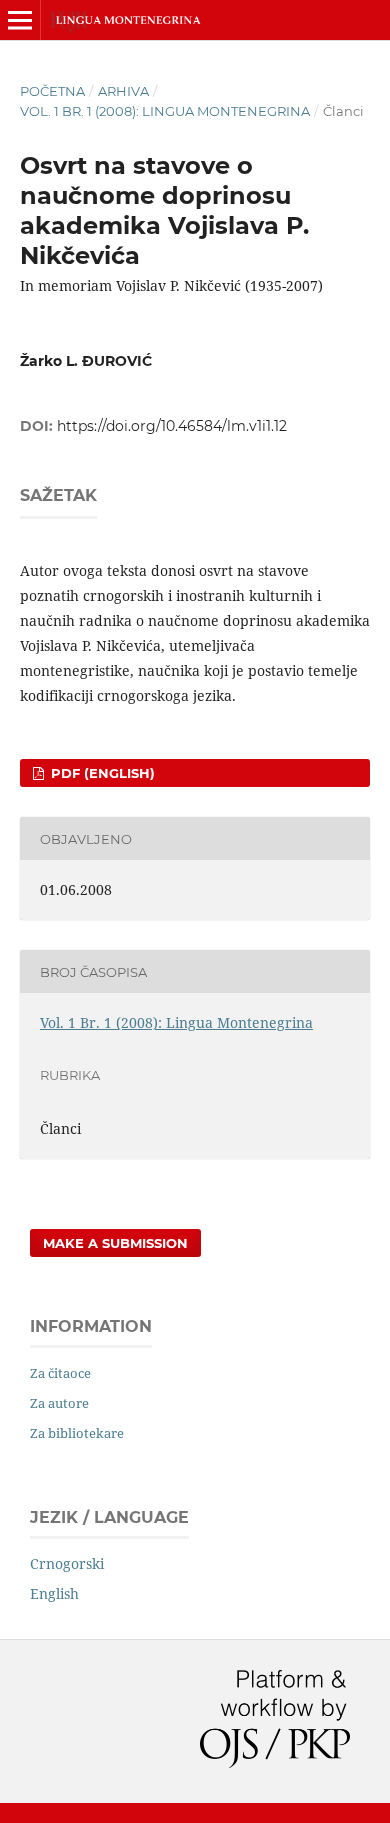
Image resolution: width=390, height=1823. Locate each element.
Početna (52, 91)
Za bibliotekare (77, 1433)
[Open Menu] (20, 20)
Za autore (59, 1403)
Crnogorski (67, 1563)
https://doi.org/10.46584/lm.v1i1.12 (172, 426)
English (54, 1593)
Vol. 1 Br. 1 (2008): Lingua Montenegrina (165, 111)
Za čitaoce (60, 1373)
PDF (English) (101, 773)
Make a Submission (115, 1243)
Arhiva (123, 91)
